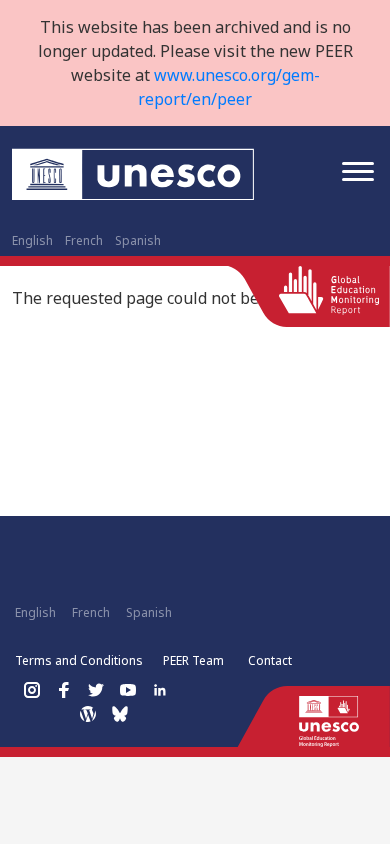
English (32, 240)
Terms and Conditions (79, 660)
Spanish (138, 240)
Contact (270, 660)
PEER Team (193, 660)
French (84, 240)
